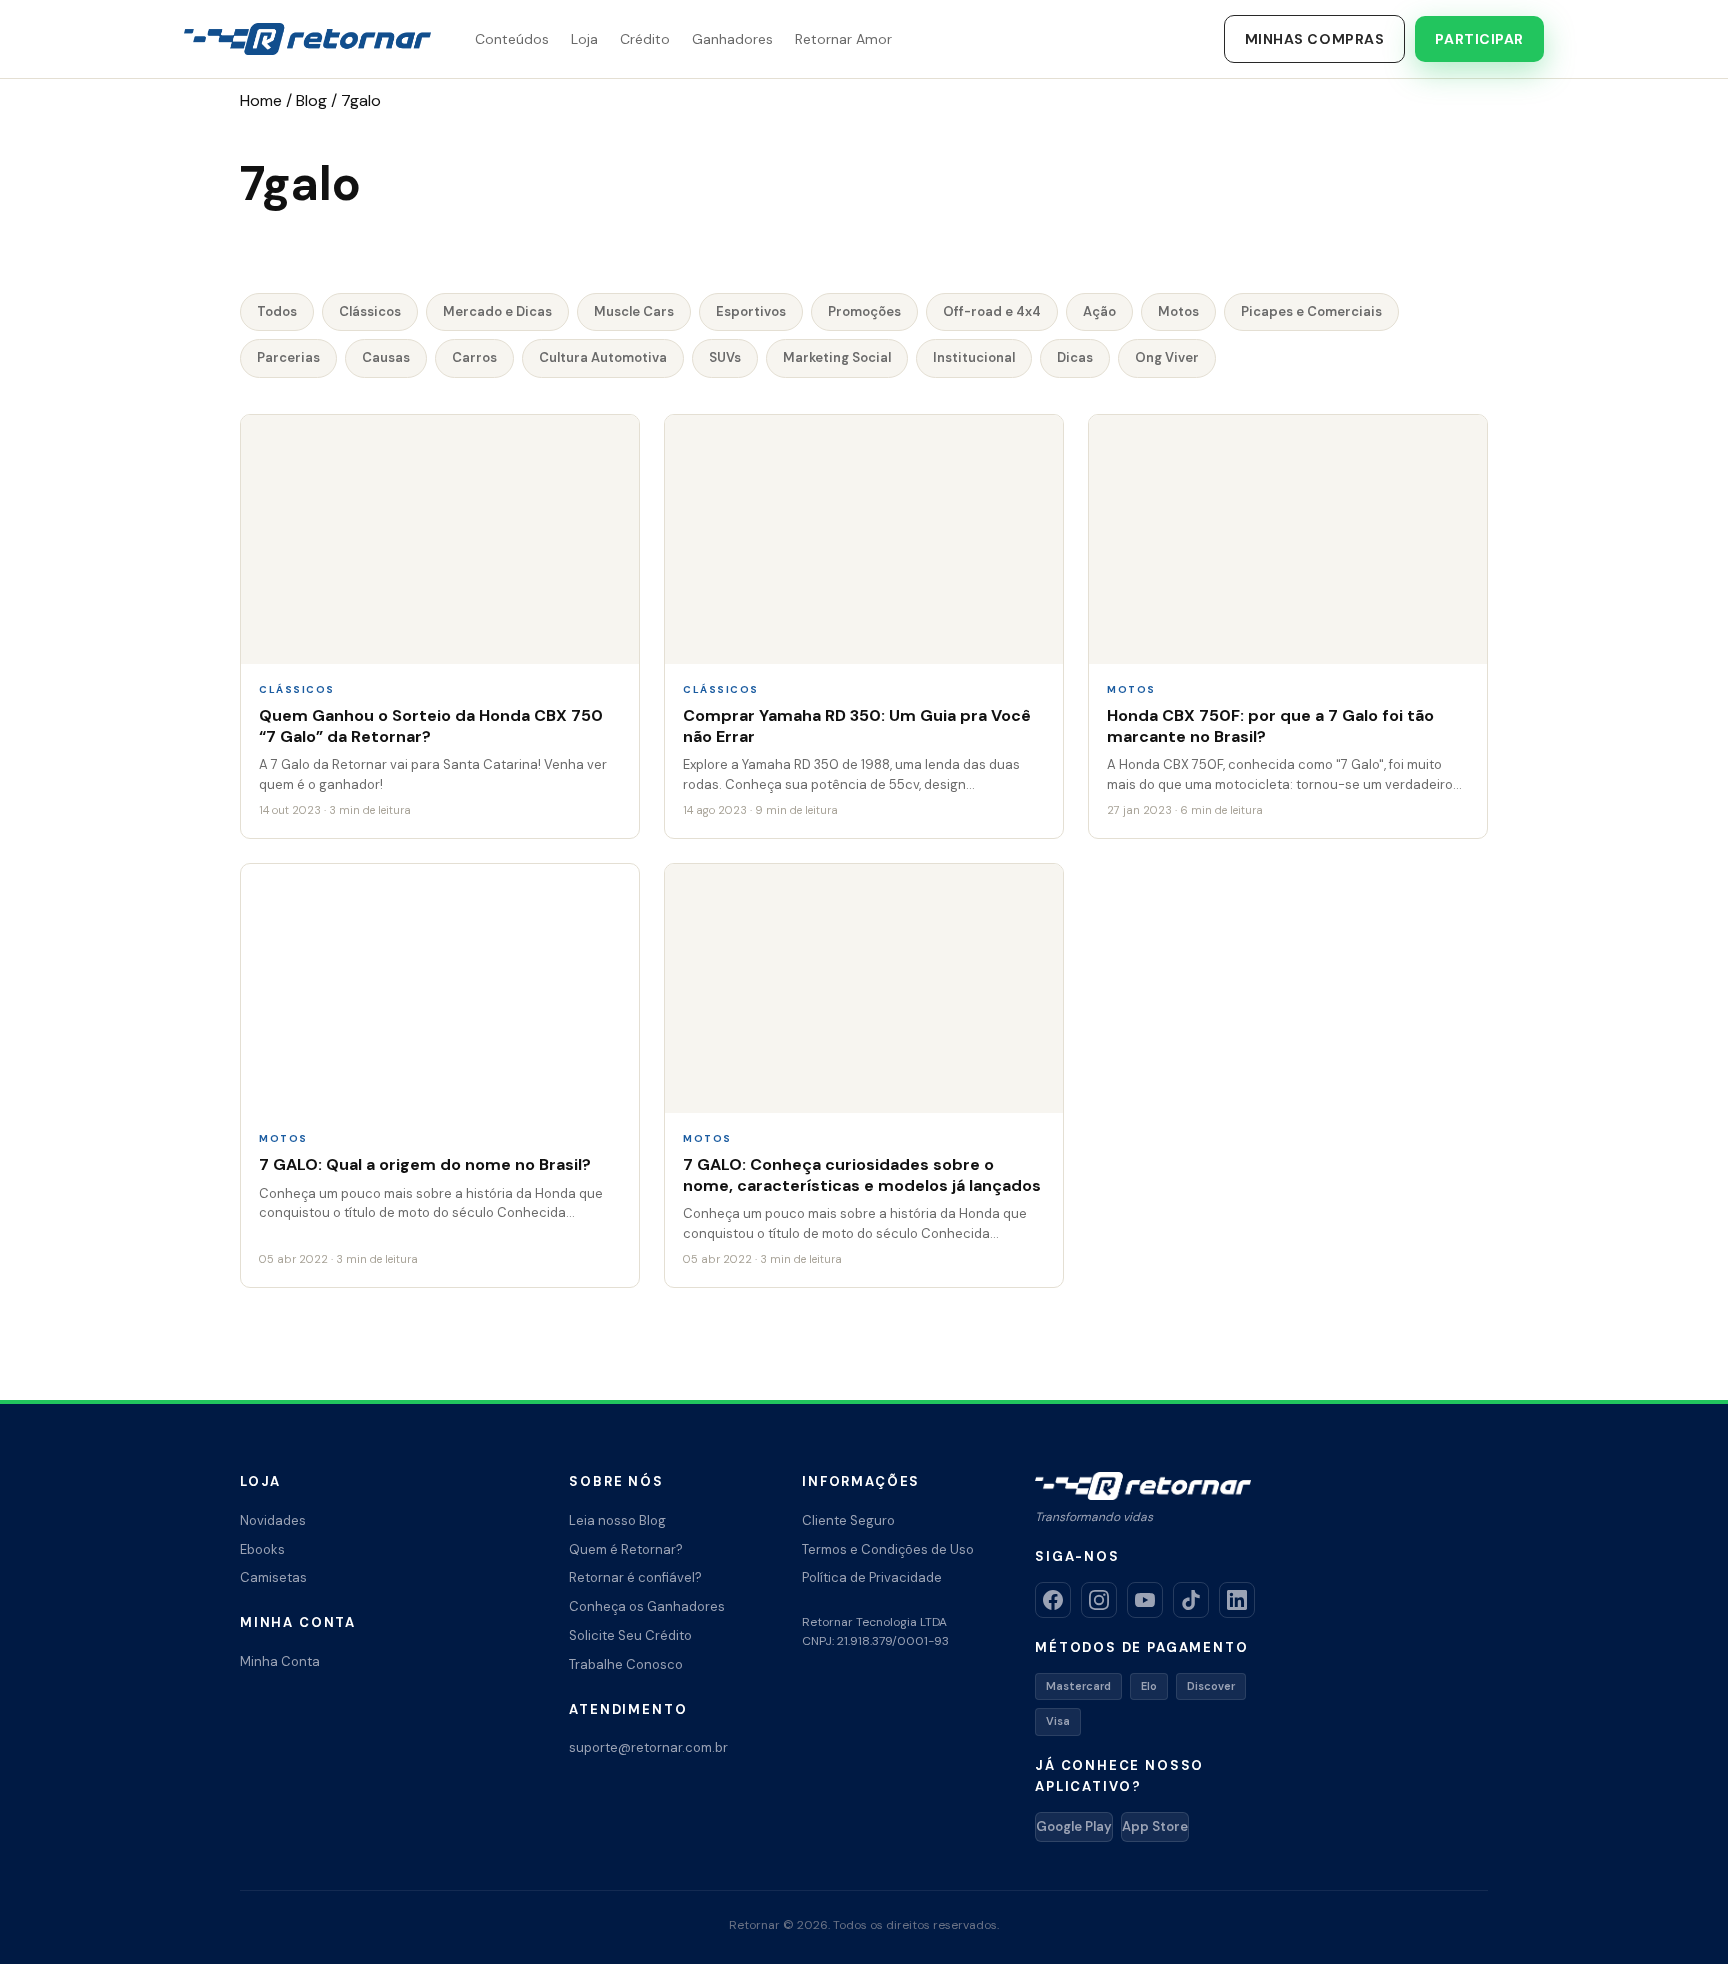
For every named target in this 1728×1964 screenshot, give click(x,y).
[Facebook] (1053, 1600)
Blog (311, 100)
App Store (1155, 1826)
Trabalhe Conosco (626, 1664)
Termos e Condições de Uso (888, 1549)
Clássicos (370, 311)
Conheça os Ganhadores (647, 1606)
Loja (584, 39)
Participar (1479, 39)
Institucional (974, 357)
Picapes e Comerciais (1311, 311)
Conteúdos (512, 39)
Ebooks (262, 1549)
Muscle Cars (634, 311)
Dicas (1075, 357)
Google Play (1074, 1826)
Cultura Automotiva (603, 357)
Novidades (273, 1520)
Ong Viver (1167, 357)
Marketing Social (837, 357)
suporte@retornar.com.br (648, 1747)
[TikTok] (1191, 1600)
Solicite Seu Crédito (630, 1635)
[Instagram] (1099, 1600)
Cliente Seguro (848, 1520)
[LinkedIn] (1237, 1600)
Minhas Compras (1315, 39)
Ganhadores (732, 39)
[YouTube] (1145, 1600)
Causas (386, 357)
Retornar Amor (843, 39)
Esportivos (751, 311)
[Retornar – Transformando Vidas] (307, 39)
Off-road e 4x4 (992, 311)
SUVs (725, 357)
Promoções (864, 311)
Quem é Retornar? (626, 1549)
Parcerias (288, 357)
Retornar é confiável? (635, 1577)
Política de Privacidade (872, 1577)
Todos (277, 311)
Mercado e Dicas (497, 311)
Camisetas (273, 1577)
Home (261, 100)
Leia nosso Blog (617, 1520)
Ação (1099, 311)
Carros (474, 357)
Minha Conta (280, 1661)
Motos (1178, 311)
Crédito (645, 39)
